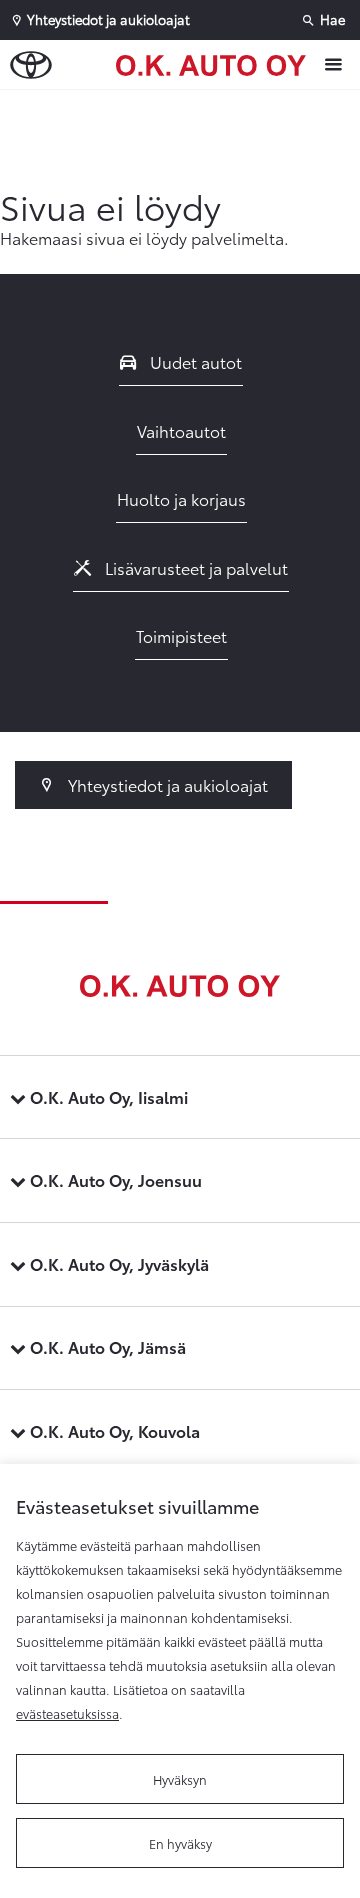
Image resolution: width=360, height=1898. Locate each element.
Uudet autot (194, 361)
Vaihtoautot (181, 430)
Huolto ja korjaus (181, 498)
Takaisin (185, 109)
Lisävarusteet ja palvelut (194, 567)
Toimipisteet (181, 635)
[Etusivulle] (216, 64)
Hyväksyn (180, 1779)
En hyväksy (180, 1843)
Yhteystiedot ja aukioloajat (166, 784)
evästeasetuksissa (67, 1713)
